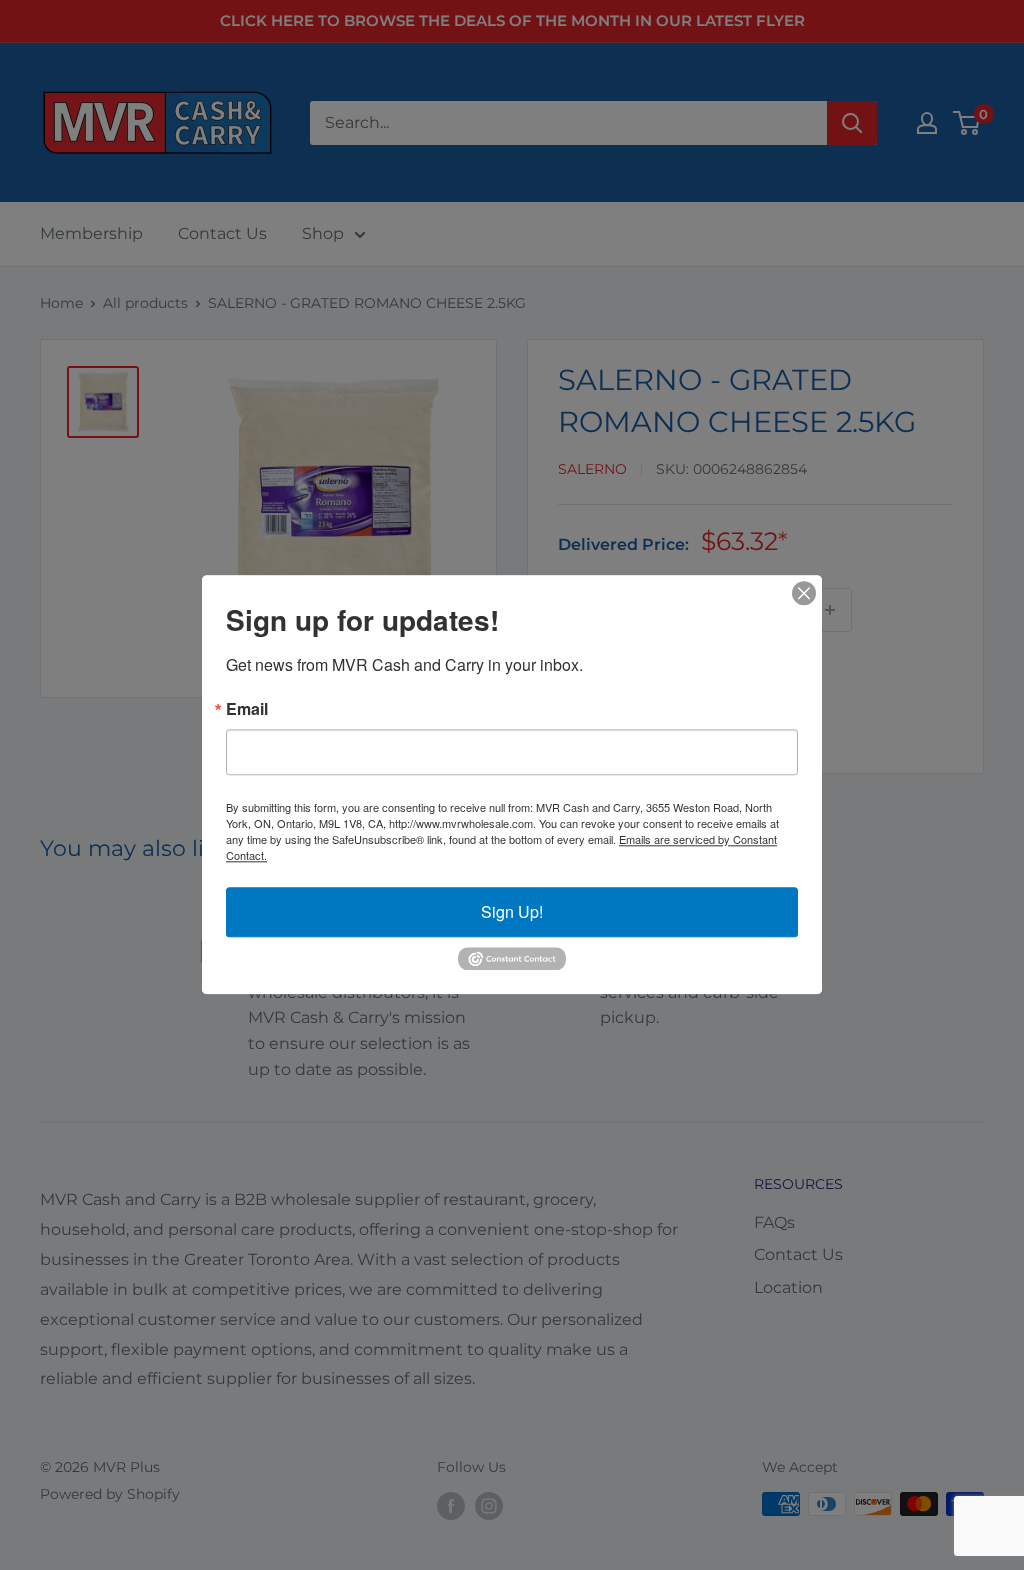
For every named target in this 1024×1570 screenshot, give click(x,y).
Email (247, 709)
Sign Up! (512, 911)
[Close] (804, 593)
